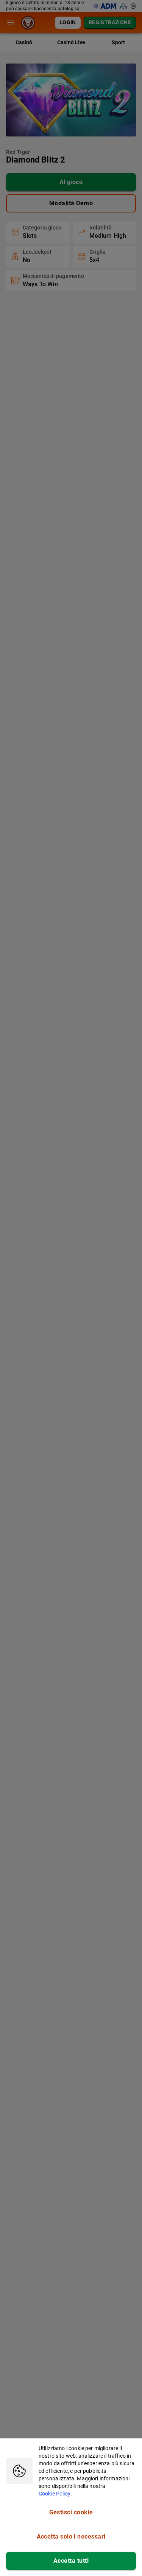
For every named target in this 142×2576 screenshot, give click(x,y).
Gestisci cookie (71, 2512)
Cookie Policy (55, 2494)
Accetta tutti (71, 2561)
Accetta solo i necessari (71, 2536)
